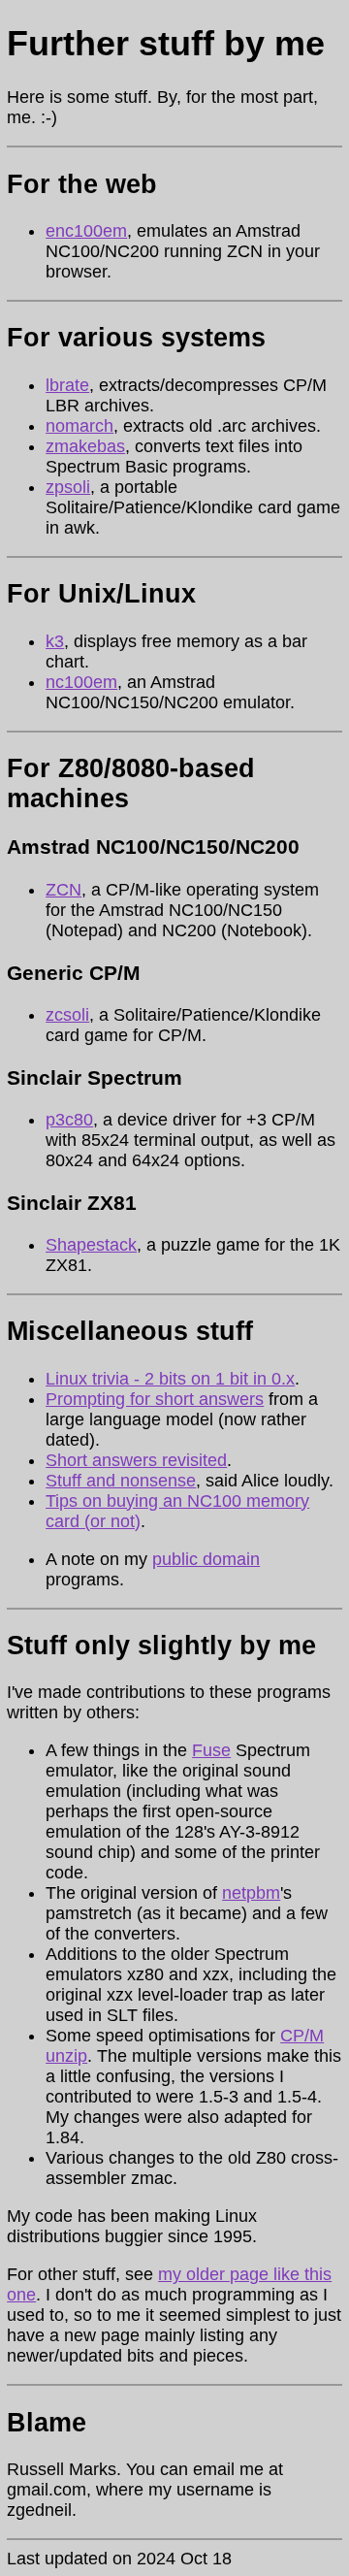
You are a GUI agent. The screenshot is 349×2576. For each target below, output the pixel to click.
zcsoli (67, 1015)
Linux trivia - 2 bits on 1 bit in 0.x (170, 1379)
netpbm (251, 1893)
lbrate (67, 385)
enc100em (86, 231)
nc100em (81, 682)
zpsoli (68, 487)
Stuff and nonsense (121, 1481)
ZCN (63, 890)
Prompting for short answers (155, 1399)
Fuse (211, 1750)
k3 (55, 641)
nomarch (79, 426)
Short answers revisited (136, 1460)
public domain (206, 1559)
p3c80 (69, 1120)
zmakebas (85, 446)
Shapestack (91, 1245)
